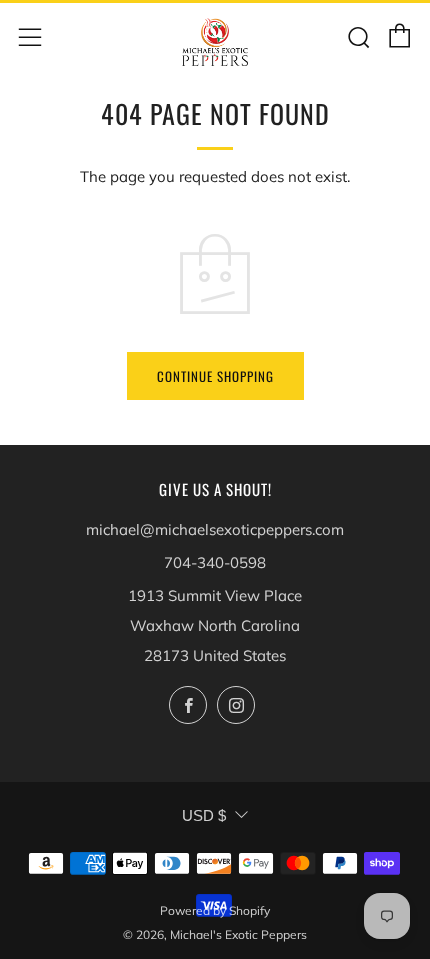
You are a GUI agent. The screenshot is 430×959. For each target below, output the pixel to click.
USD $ (204, 815)
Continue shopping (215, 376)
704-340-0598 (215, 562)
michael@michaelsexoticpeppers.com (215, 529)
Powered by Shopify (215, 910)
